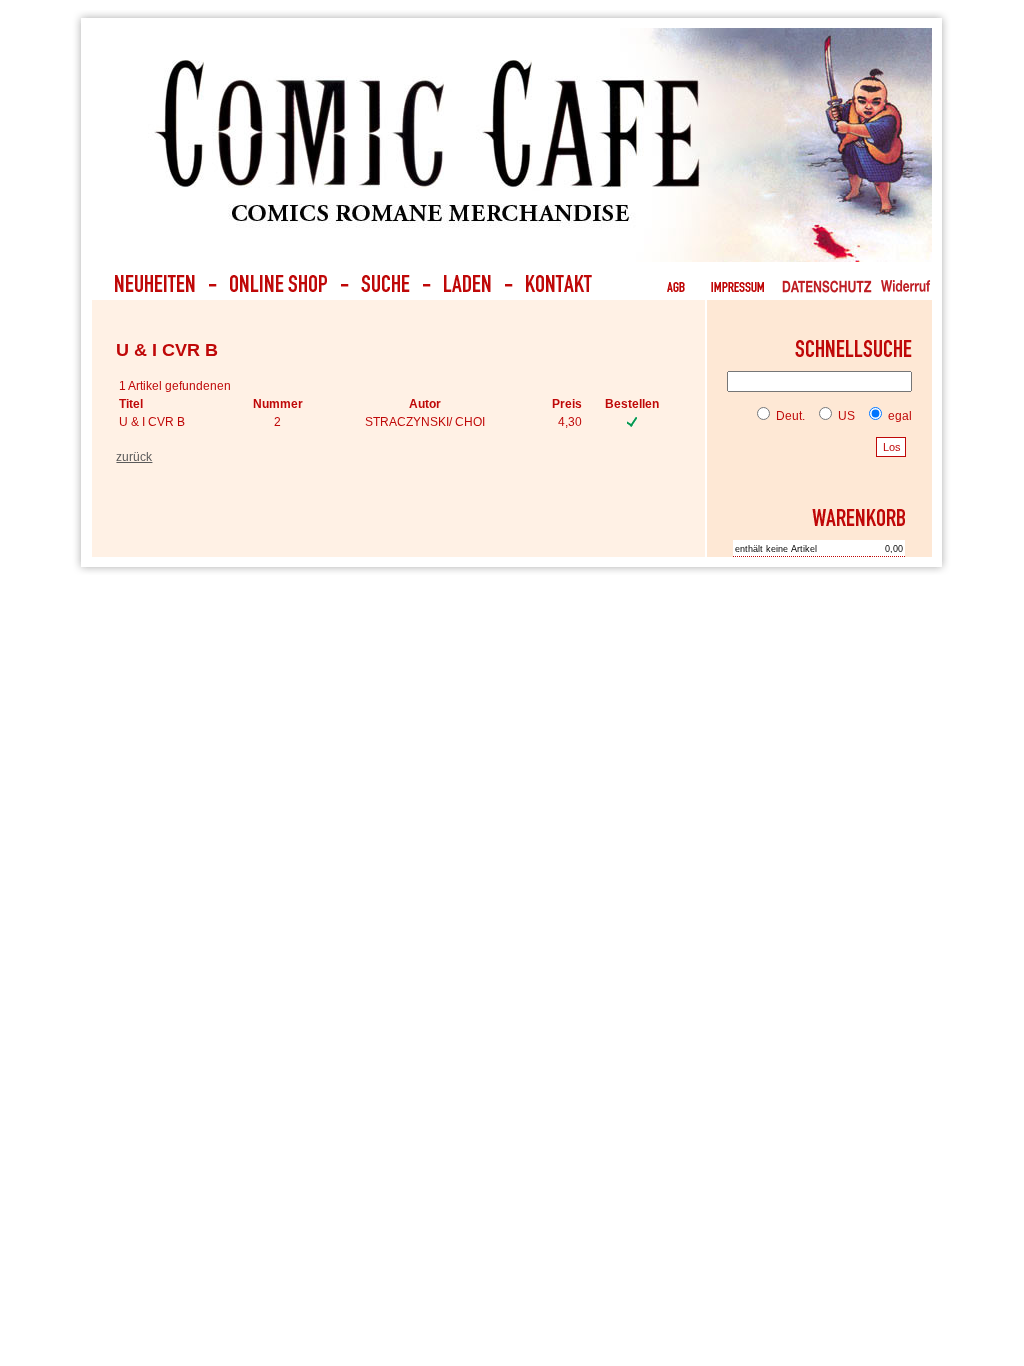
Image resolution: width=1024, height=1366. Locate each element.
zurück (134, 457)
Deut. (789, 416)
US (845, 416)
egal (898, 416)
